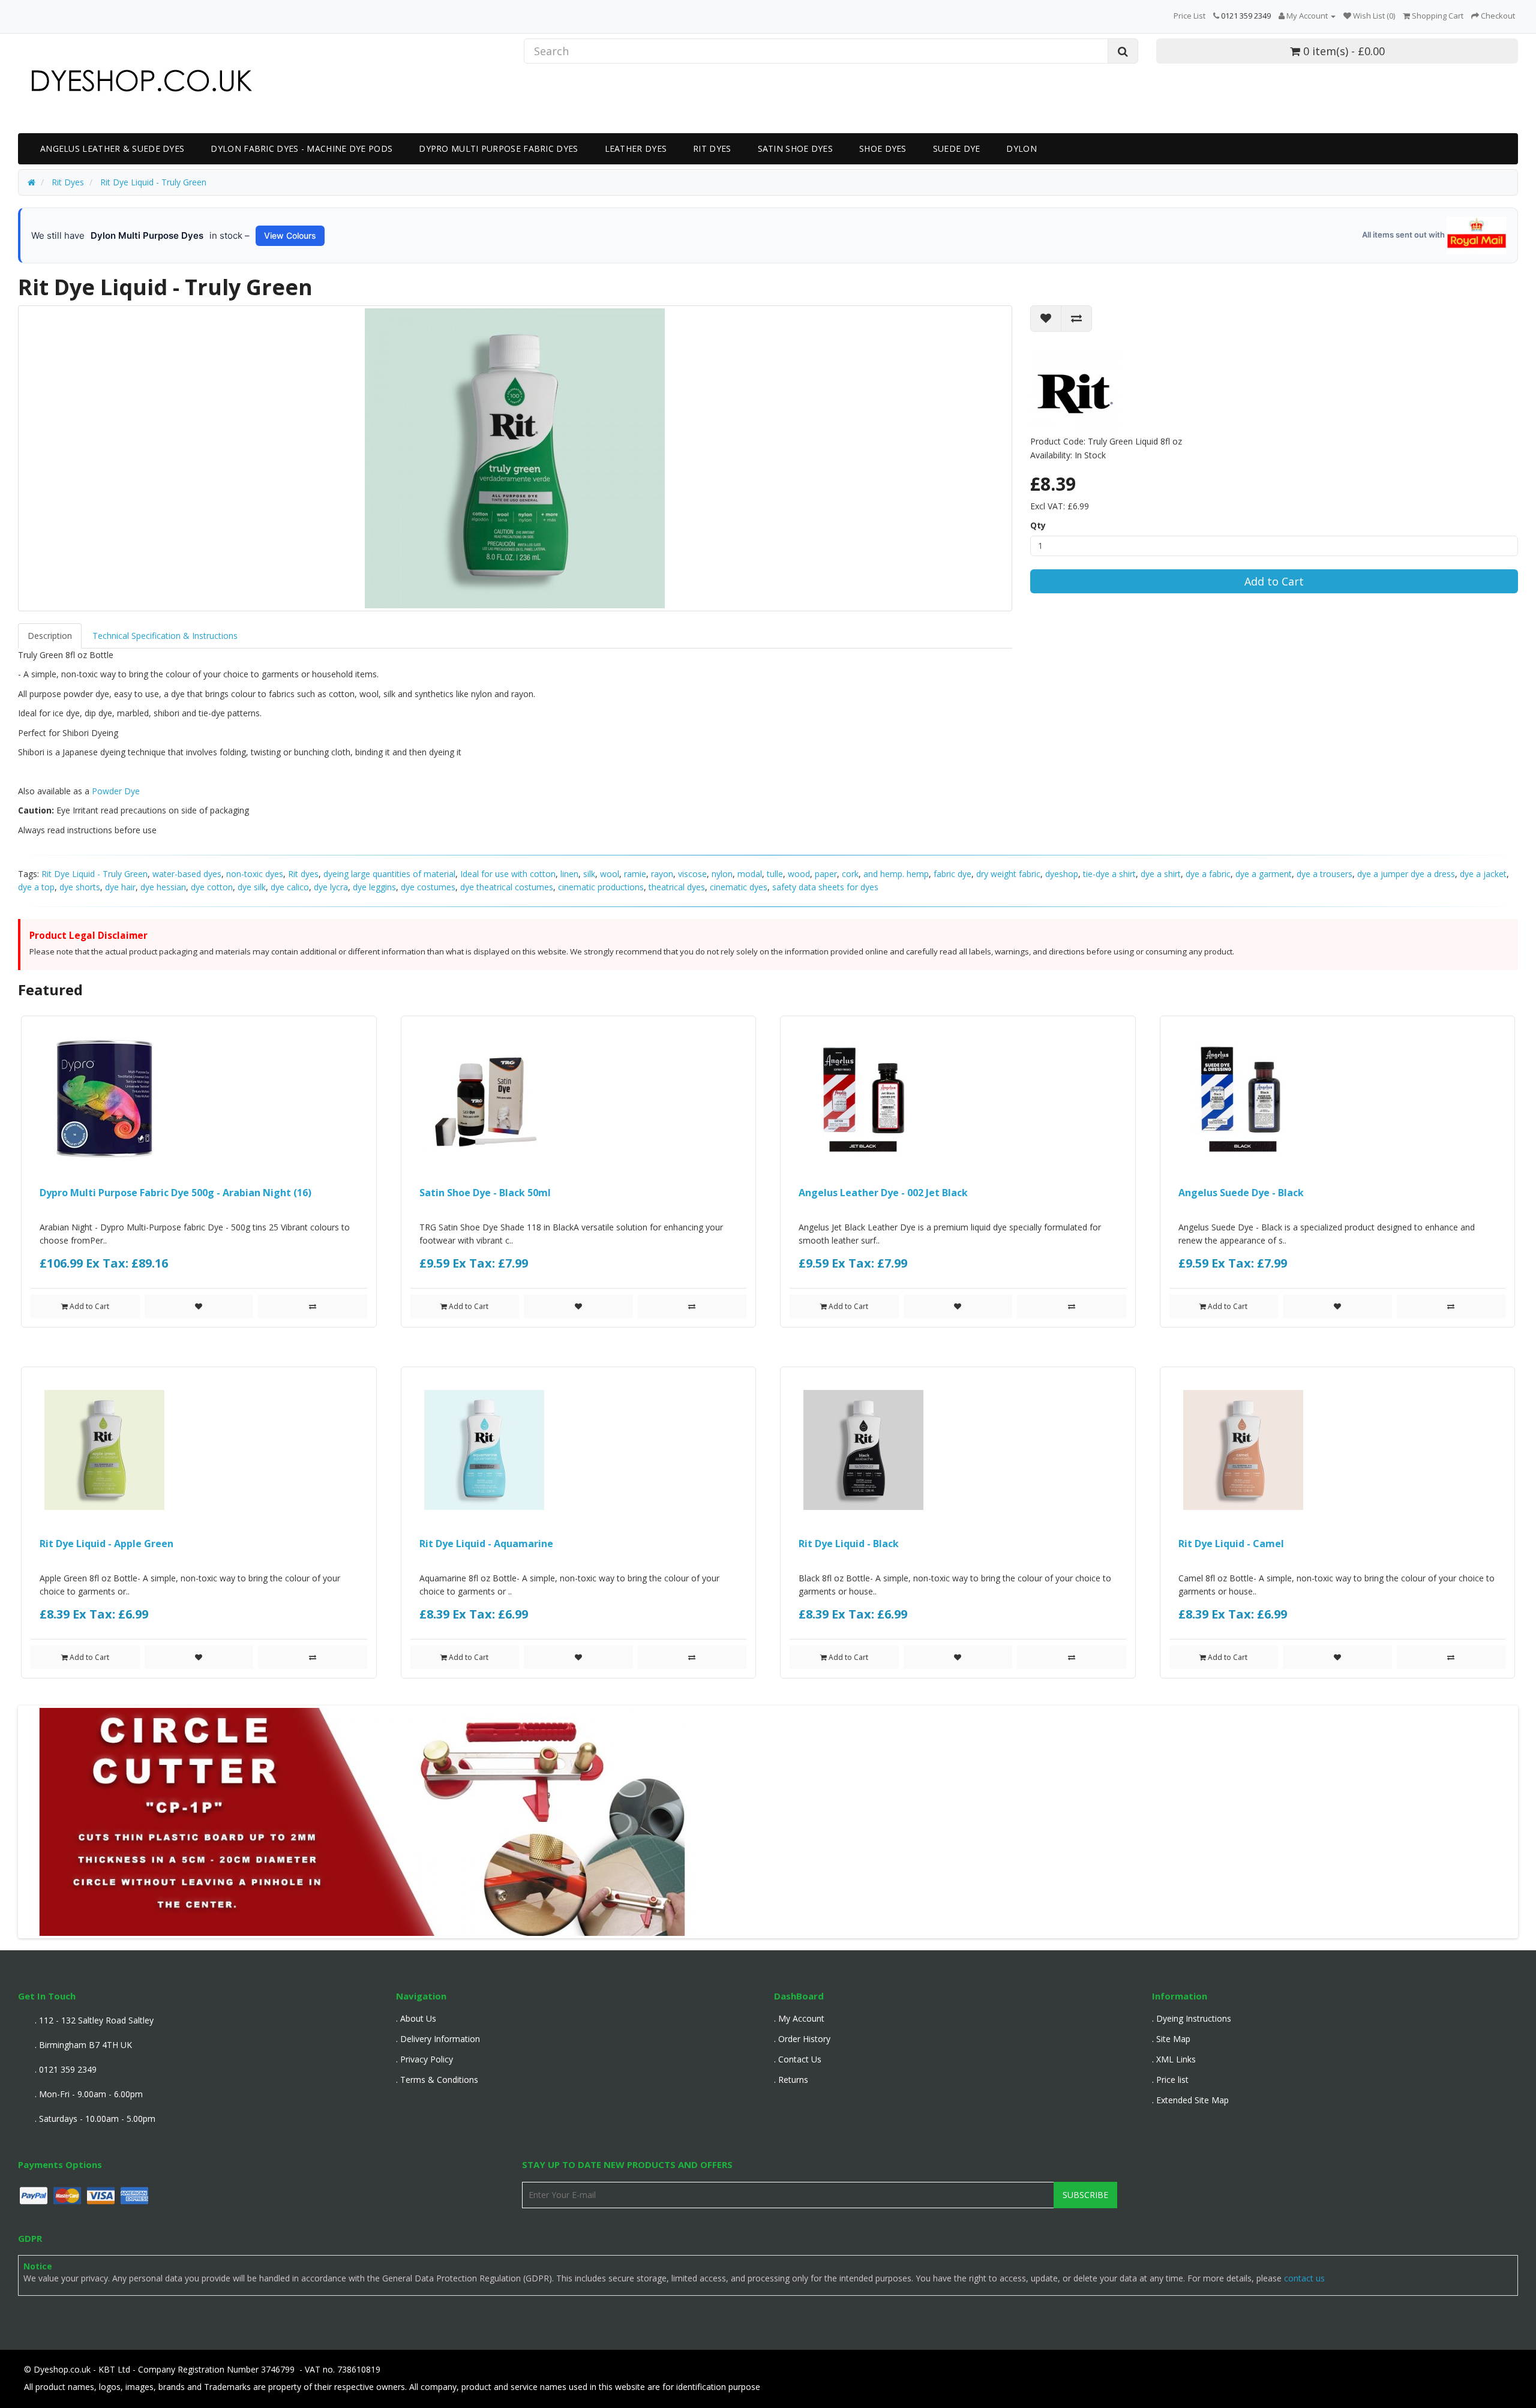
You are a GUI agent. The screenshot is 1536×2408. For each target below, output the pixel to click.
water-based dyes (187, 874)
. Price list (1170, 2080)
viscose (692, 874)
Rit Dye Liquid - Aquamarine (486, 1544)
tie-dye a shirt (1109, 874)
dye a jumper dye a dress (1406, 874)
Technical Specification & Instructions (165, 636)
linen (569, 874)
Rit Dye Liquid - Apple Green (106, 1544)
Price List (1189, 16)
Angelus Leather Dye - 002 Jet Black (883, 1193)
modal (750, 874)
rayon (662, 874)
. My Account (799, 2018)
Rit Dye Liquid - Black (849, 1544)
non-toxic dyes (255, 874)
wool (610, 874)
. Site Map (1171, 2039)
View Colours (290, 235)
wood (799, 874)
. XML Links (1174, 2059)
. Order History (802, 2039)
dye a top (36, 887)
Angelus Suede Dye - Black (1241, 1193)
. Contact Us (798, 2059)
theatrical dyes (677, 887)
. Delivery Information (438, 2039)
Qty (1038, 525)
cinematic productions (601, 887)
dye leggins (374, 887)
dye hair (120, 887)
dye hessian (163, 887)
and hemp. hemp (896, 874)
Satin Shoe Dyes (796, 148)
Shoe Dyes (883, 148)
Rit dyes (303, 874)
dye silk (252, 887)
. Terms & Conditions (437, 2080)
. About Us (416, 2018)
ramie (635, 874)
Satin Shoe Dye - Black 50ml (485, 1193)
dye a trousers (1324, 874)
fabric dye (952, 874)
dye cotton (212, 887)
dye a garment (1264, 874)
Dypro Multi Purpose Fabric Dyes (498, 148)
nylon (722, 874)
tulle (775, 874)
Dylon (1021, 148)
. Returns (791, 2080)
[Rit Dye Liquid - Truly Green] (515, 458)
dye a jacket (1483, 874)
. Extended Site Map (1190, 2100)
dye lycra (331, 887)
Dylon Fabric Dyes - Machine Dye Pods (301, 148)
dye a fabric (1208, 874)
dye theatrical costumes (507, 887)
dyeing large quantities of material (389, 874)
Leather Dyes (636, 148)
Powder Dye (116, 791)
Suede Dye (957, 148)
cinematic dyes (739, 887)
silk (589, 874)
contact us (1304, 2278)
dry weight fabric (1008, 874)
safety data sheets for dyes (825, 887)
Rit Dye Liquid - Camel (1231, 1544)
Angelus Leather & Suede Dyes (112, 148)
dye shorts (80, 887)
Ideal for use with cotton (508, 874)
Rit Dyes (712, 148)
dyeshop (1062, 874)
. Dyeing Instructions (1192, 2018)
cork (850, 874)
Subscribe (1085, 2195)
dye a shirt (1161, 874)
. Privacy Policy (424, 2059)
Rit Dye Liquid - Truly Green (94, 874)
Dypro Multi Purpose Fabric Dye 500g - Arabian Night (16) (175, 1193)
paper (826, 874)
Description (50, 636)
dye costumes (428, 887)
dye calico (290, 887)
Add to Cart (1274, 581)
